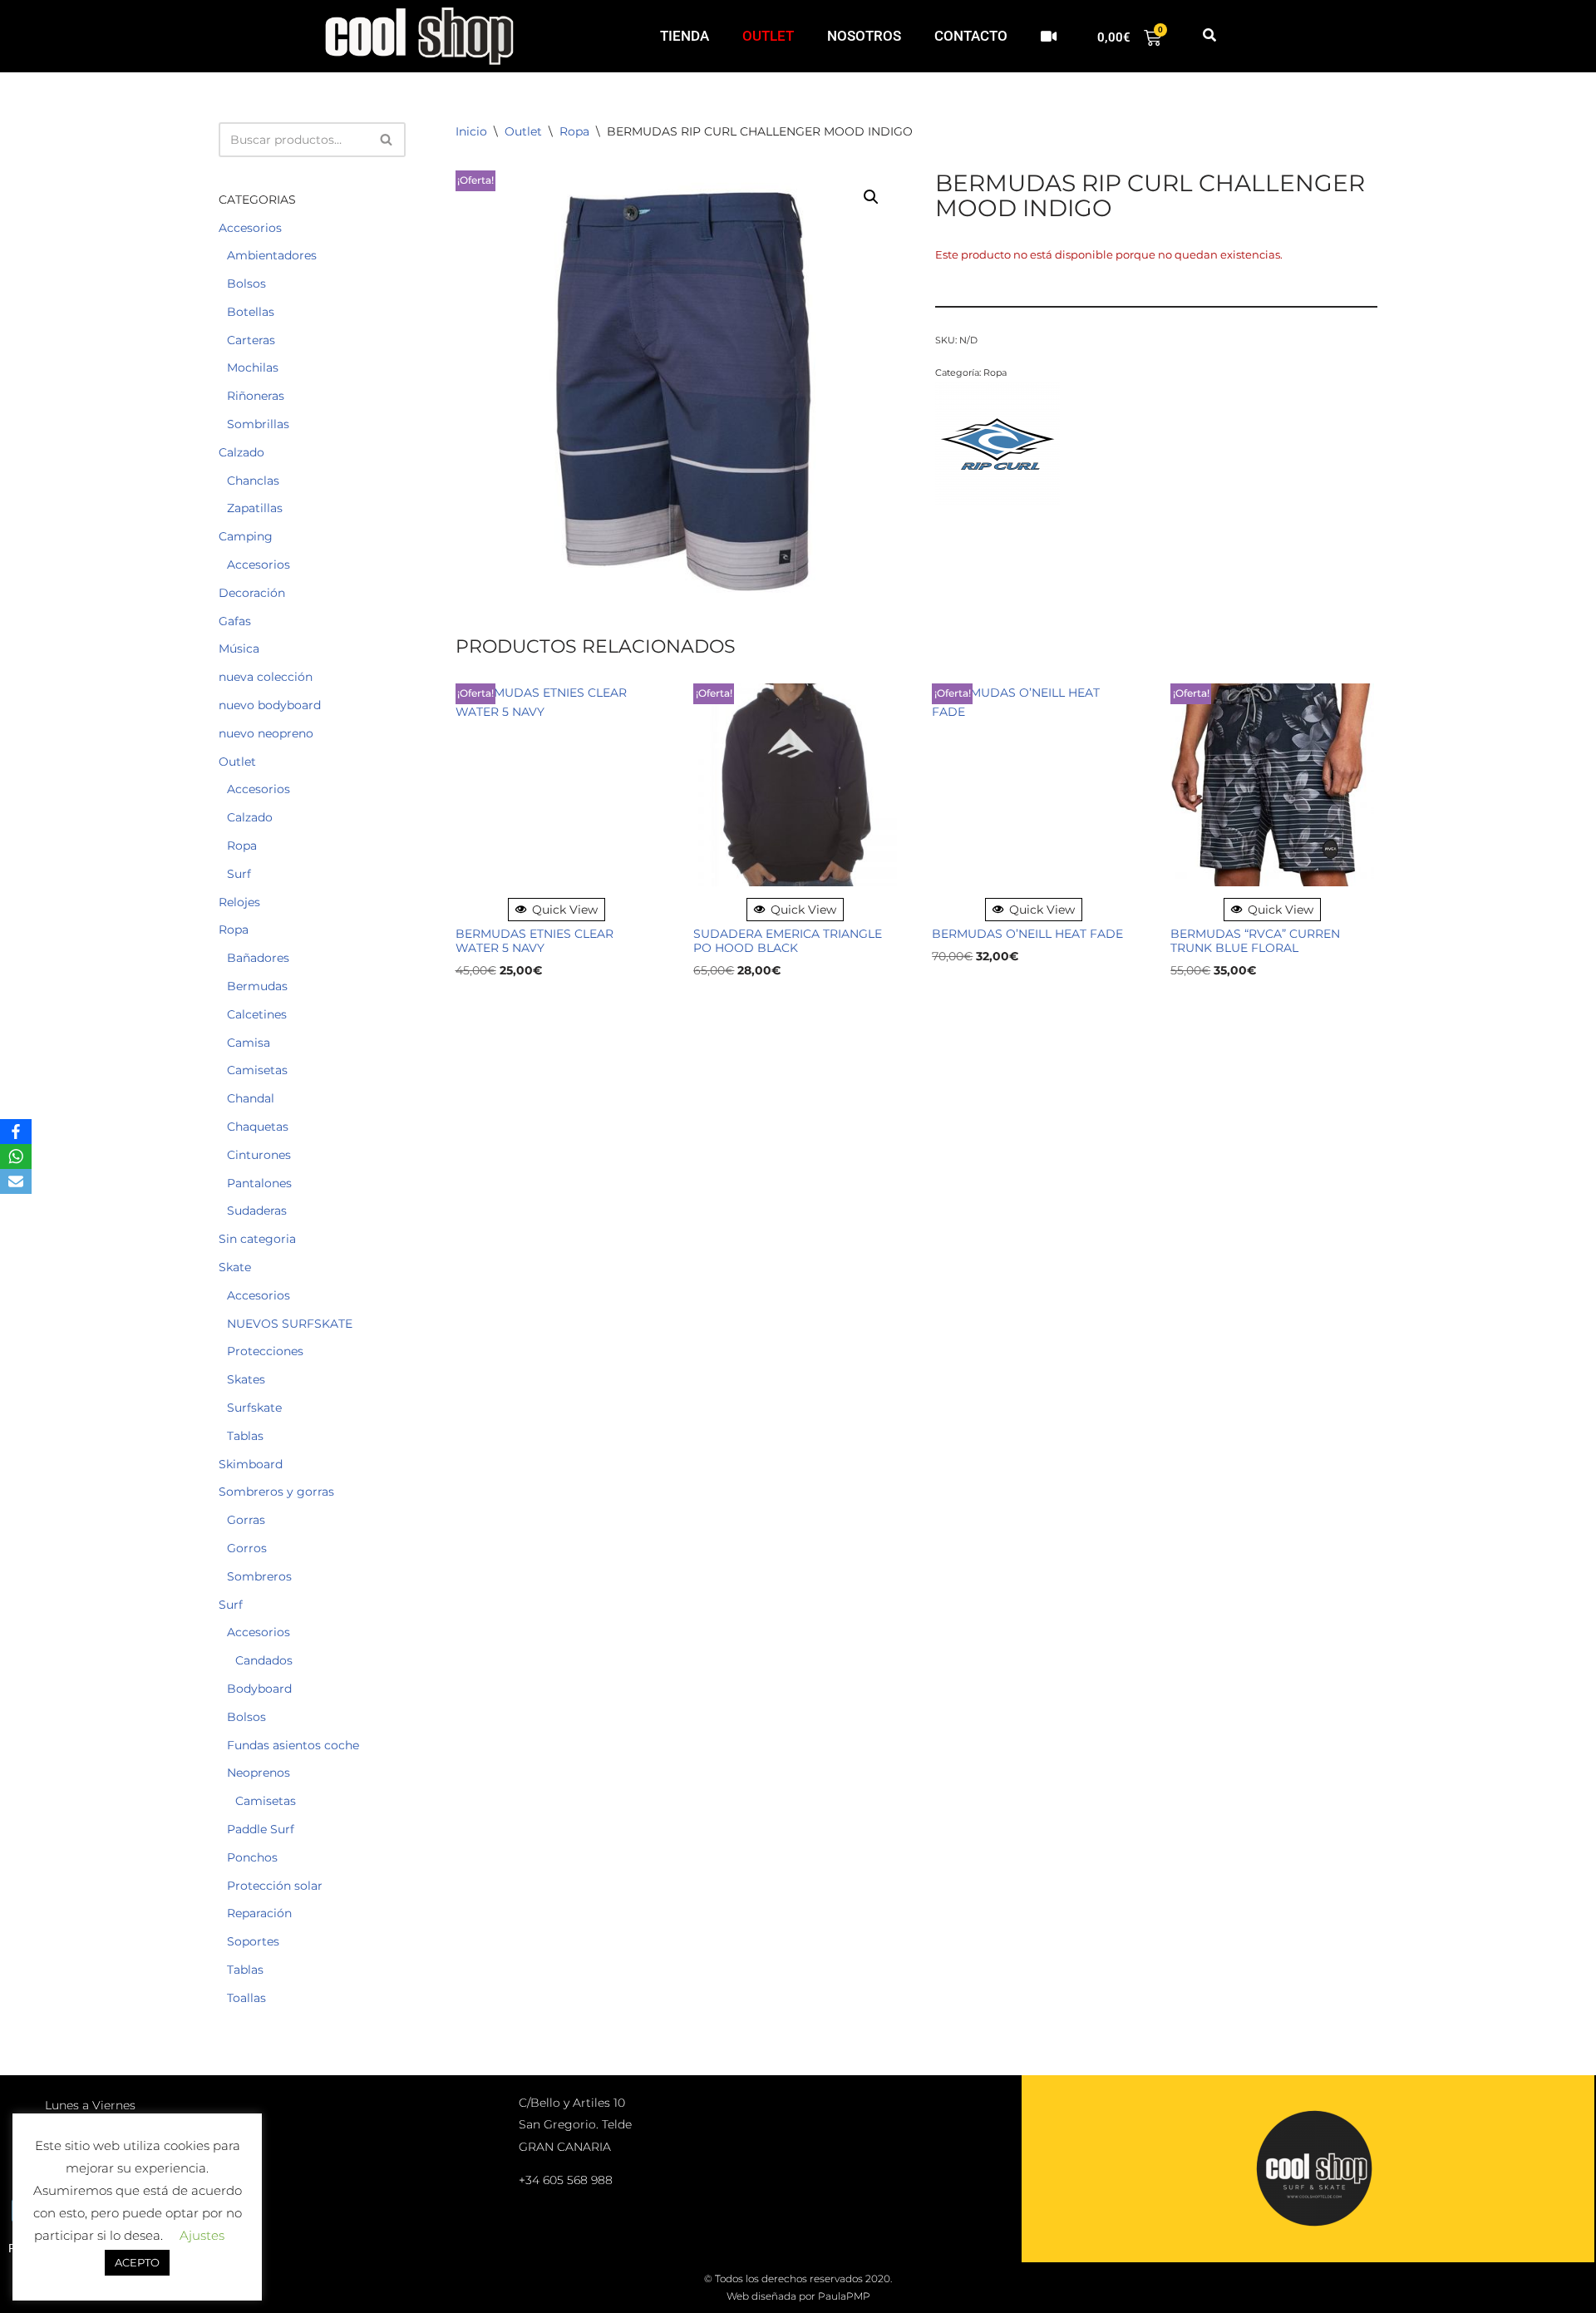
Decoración (252, 593)
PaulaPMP (844, 2296)
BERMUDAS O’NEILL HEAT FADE (1027, 934)
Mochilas (253, 367)
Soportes (253, 1941)
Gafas (235, 621)
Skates (246, 1379)
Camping (246, 536)
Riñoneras (256, 396)
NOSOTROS (864, 36)
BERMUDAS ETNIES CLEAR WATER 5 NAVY (534, 941)
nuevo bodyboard (270, 705)
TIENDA (685, 36)
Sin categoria (257, 1239)
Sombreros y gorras (276, 1492)
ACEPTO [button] (137, 2262)
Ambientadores (272, 255)
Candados (264, 1660)
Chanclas (253, 481)
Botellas (251, 312)
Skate (235, 1267)
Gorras (246, 1520)
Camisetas (257, 1070)
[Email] (16, 1181)
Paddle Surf (261, 1829)
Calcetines (257, 1014)
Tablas (245, 1436)
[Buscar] (387, 140)
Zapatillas (255, 508)
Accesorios (250, 228)
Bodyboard (259, 1689)
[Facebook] (16, 1132)
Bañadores (258, 958)
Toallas (246, 1998)
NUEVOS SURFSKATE (290, 1324)
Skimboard (251, 1464)
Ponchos (252, 1857)
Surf (239, 874)
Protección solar (275, 1886)
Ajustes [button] (202, 2235)
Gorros (247, 1548)
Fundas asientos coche (293, 1745)
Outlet (237, 762)
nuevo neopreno (266, 733)
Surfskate (254, 1408)
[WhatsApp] (16, 1156)
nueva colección (266, 677)
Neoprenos (259, 1773)
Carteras (251, 340)
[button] (1209, 36)
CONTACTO (971, 36)
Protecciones (265, 1351)
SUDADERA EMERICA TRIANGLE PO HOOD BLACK (788, 941)
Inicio (471, 131)
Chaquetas (258, 1127)
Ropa (242, 846)
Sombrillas (258, 424)
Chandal (251, 1098)
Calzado (241, 452)
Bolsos (246, 284)
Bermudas (257, 986)
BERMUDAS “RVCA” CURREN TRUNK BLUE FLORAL (1255, 941)
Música (239, 649)
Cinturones (259, 1155)
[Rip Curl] (997, 446)
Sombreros (259, 1576)
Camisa (249, 1043)
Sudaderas (257, 1211)
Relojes (239, 902)
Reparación (259, 1913)
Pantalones (259, 1183)
